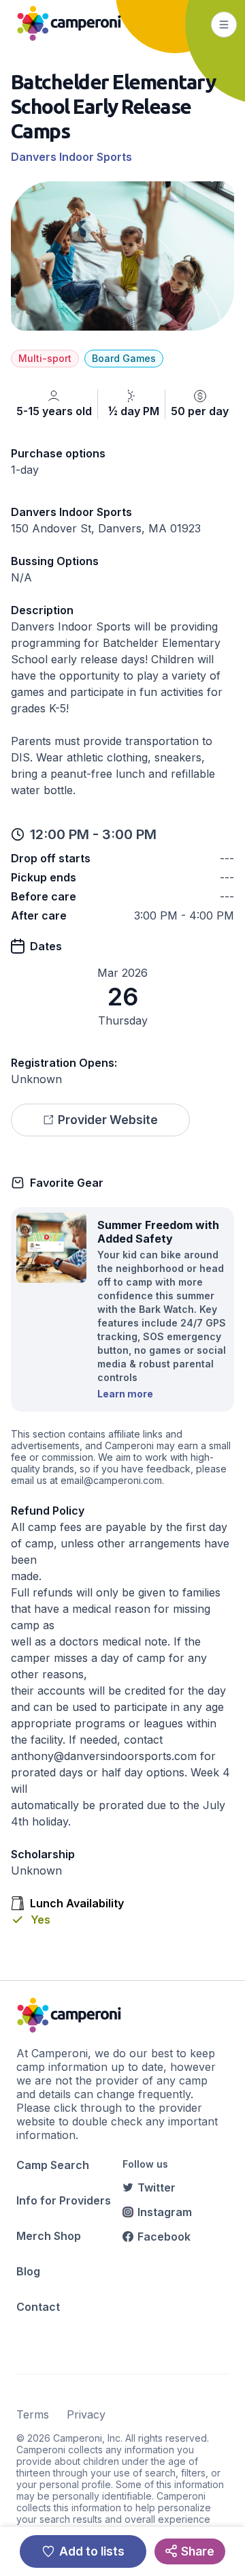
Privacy (86, 2414)
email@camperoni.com (111, 1480)
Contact (38, 2307)
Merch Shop (49, 2236)
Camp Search (53, 2165)
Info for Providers (64, 2200)
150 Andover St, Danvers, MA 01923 (106, 528)
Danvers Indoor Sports (71, 157)
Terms (33, 2414)
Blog (28, 2271)
